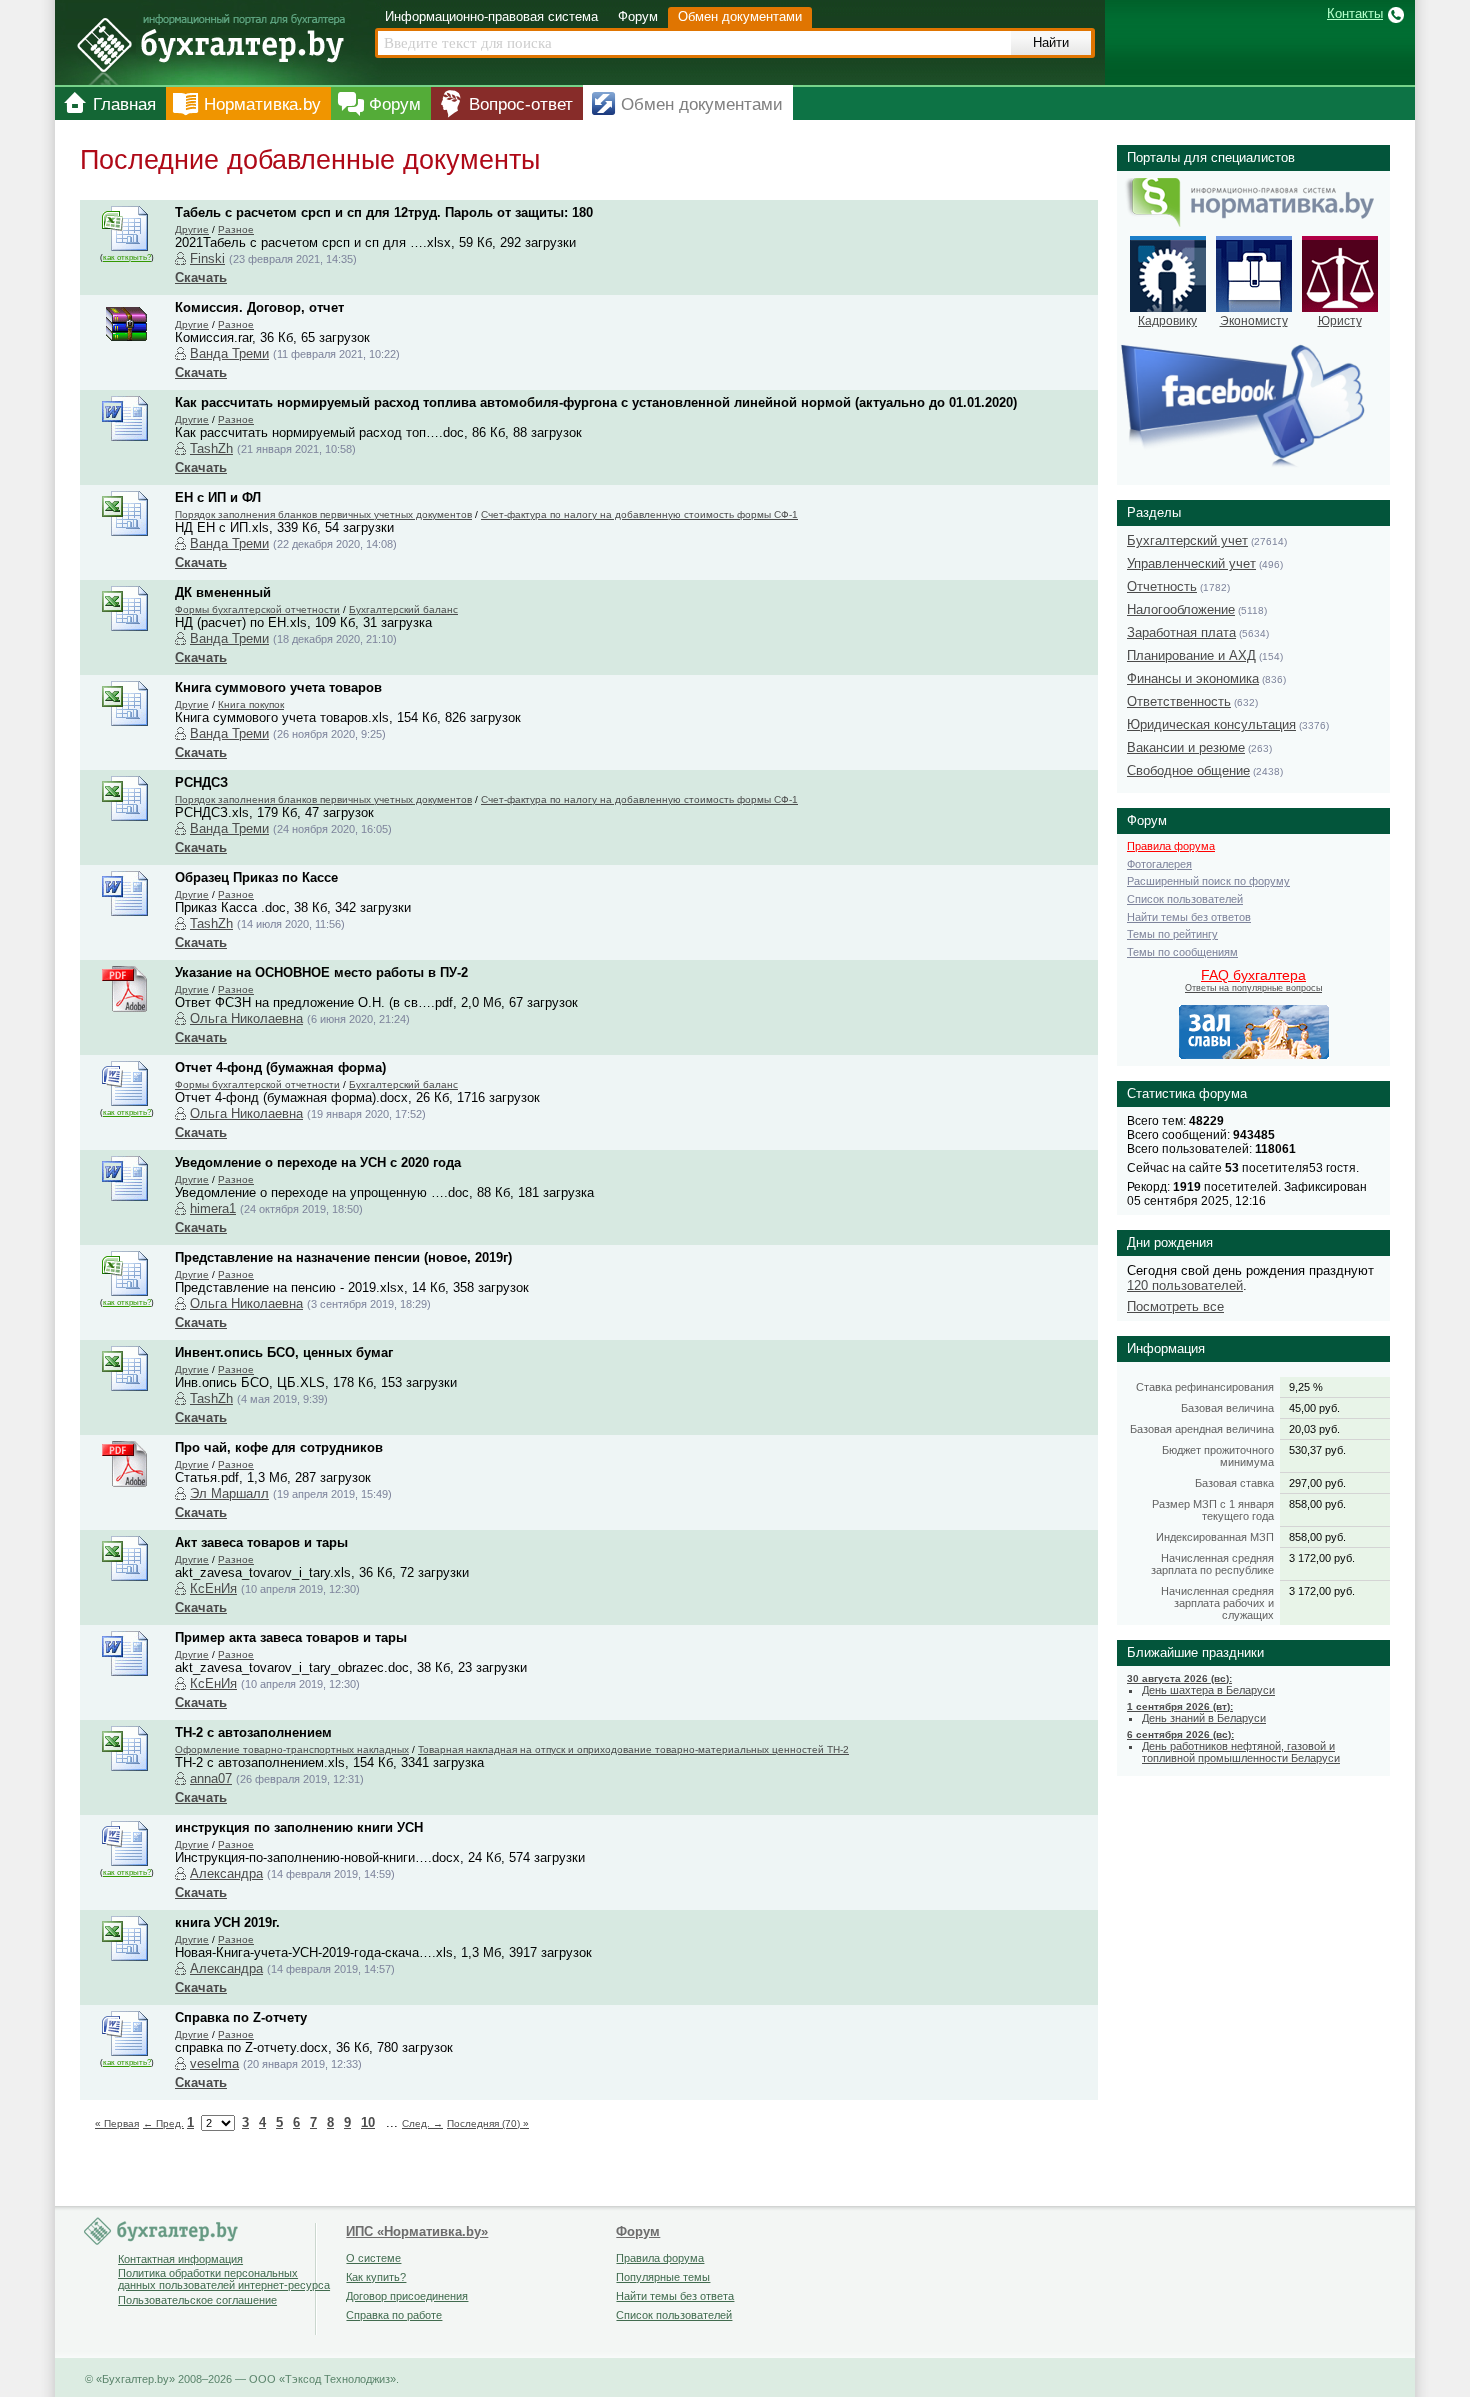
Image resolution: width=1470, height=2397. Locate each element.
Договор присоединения (407, 2296)
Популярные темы (663, 2277)
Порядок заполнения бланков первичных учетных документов (323, 514)
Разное (236, 229)
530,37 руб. (1317, 1450)
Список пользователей (1185, 899)
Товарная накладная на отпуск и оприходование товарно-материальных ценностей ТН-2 (633, 1749)
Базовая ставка (1234, 1483)
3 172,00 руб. (1322, 1558)
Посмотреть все (1175, 1306)
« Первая (117, 2123)
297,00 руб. (1317, 1483)
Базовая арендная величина (1202, 1429)
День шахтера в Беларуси (1208, 1690)
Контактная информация (180, 2259)
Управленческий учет (1191, 563)
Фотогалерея (1159, 864)
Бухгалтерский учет (1187, 540)
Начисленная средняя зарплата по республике (1212, 1564)
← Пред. (163, 2123)
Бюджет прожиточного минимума (1218, 1456)
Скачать (201, 277)
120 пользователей (1185, 1285)
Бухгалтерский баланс (403, 609)
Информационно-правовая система (491, 16)
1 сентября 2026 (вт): (1180, 1706)
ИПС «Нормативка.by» (417, 2232)
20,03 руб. (1314, 1429)
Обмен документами (740, 16)
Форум (638, 16)
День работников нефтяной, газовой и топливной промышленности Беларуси (1241, 1752)
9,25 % (1306, 1387)
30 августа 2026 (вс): (1179, 1678)
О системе (373, 2258)
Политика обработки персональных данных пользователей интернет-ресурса (224, 2279)
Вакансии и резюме (1186, 747)
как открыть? (127, 257)
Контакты (1355, 13)
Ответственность (1179, 701)
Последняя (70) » (488, 2123)
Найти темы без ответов (1189, 917)
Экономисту (1254, 321)
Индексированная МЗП (1215, 1537)
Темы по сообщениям (1182, 952)
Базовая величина (1227, 1408)
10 (368, 2122)
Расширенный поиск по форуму (1208, 881)
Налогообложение (1181, 609)
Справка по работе (394, 2315)
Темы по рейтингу (1172, 934)
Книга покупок (251, 704)
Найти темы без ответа (675, 2296)
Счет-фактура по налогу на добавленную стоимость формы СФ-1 (639, 514)
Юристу (1340, 321)
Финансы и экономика (1193, 678)
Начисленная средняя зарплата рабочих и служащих (1217, 1603)
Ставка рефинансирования (1205, 1387)
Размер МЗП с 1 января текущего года (1213, 1510)
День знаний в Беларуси (1204, 1718)
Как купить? (376, 2277)
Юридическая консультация (1211, 724)
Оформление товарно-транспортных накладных (292, 1749)
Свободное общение (1188, 770)
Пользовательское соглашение (197, 2300)
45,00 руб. (1314, 1408)
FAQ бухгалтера (1253, 975)
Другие (192, 229)
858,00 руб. (1317, 1504)
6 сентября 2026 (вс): (1180, 1734)
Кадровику (1167, 321)
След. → (422, 2123)
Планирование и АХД (1191, 655)
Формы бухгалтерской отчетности (257, 609)
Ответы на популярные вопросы (1253, 988)
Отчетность (1162, 586)
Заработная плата (1181, 632)
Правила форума (1171, 846)
